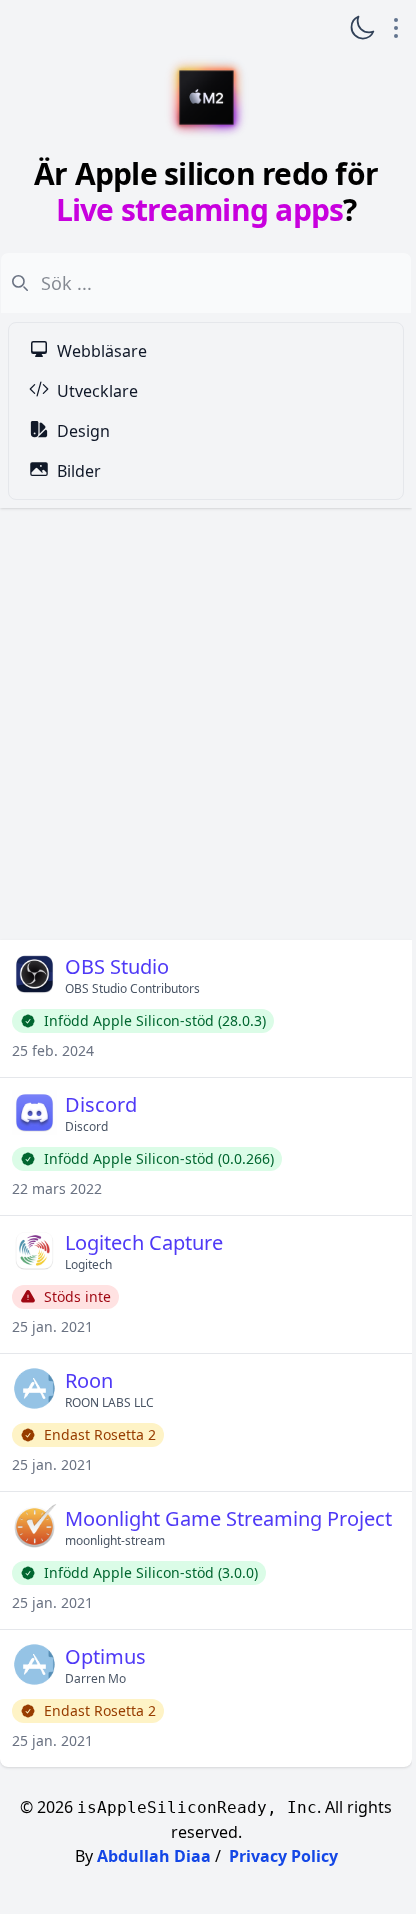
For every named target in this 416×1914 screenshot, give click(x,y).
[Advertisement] (206, 724)
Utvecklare (97, 391)
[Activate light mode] (362, 28)
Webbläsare (102, 351)
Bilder (79, 471)
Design (83, 431)
